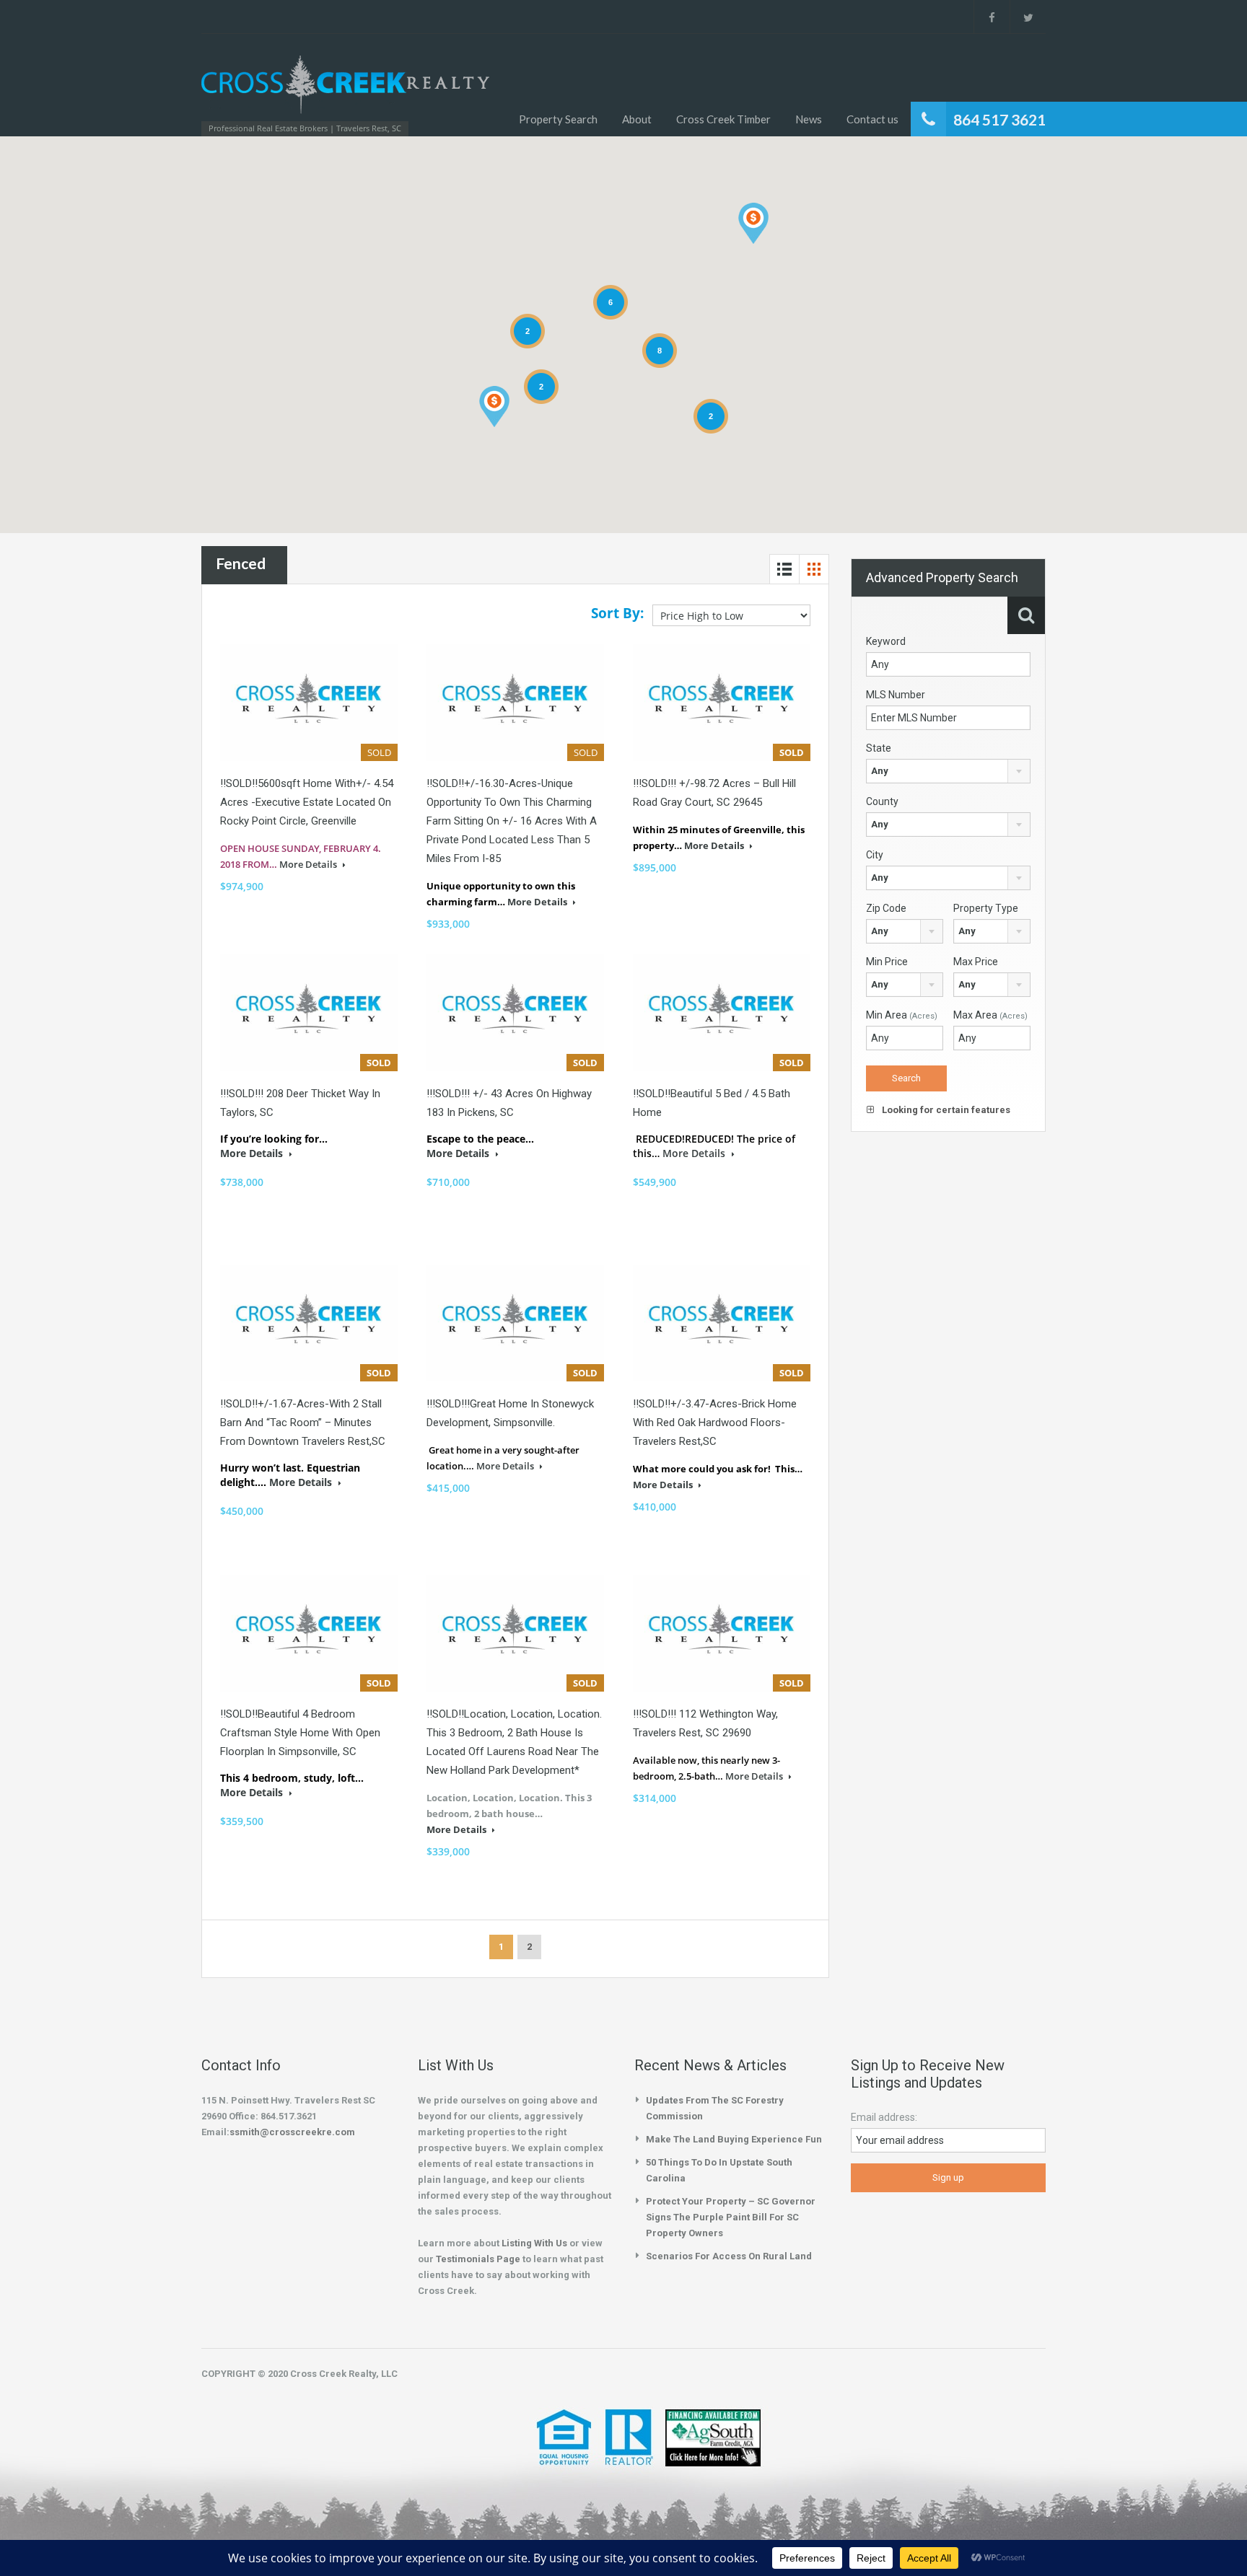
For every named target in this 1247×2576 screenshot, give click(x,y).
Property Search (558, 119)
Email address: (884, 2117)
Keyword (886, 641)
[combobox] (948, 771)
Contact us (872, 119)
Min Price (887, 962)
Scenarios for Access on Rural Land (729, 2256)
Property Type (986, 908)
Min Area (902, 1015)
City (875, 855)
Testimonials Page (478, 2259)
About (637, 119)
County (882, 801)
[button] (753, 223)
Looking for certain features (945, 1110)
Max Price (976, 962)
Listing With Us (534, 2243)
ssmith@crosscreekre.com (292, 2132)
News (809, 119)
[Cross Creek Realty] (345, 92)
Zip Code (886, 908)
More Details (309, 864)
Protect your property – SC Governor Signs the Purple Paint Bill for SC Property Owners (731, 2217)
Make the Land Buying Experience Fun (734, 2139)
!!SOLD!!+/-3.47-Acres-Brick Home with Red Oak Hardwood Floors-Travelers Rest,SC (715, 1423)
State (879, 748)
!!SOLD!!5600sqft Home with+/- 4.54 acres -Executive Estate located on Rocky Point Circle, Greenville (307, 802)
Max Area (990, 1015)
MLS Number (896, 695)
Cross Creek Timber (723, 119)
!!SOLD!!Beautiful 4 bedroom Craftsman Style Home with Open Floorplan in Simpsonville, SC (300, 1733)
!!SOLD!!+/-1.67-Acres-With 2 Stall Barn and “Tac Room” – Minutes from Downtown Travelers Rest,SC (303, 1423)
